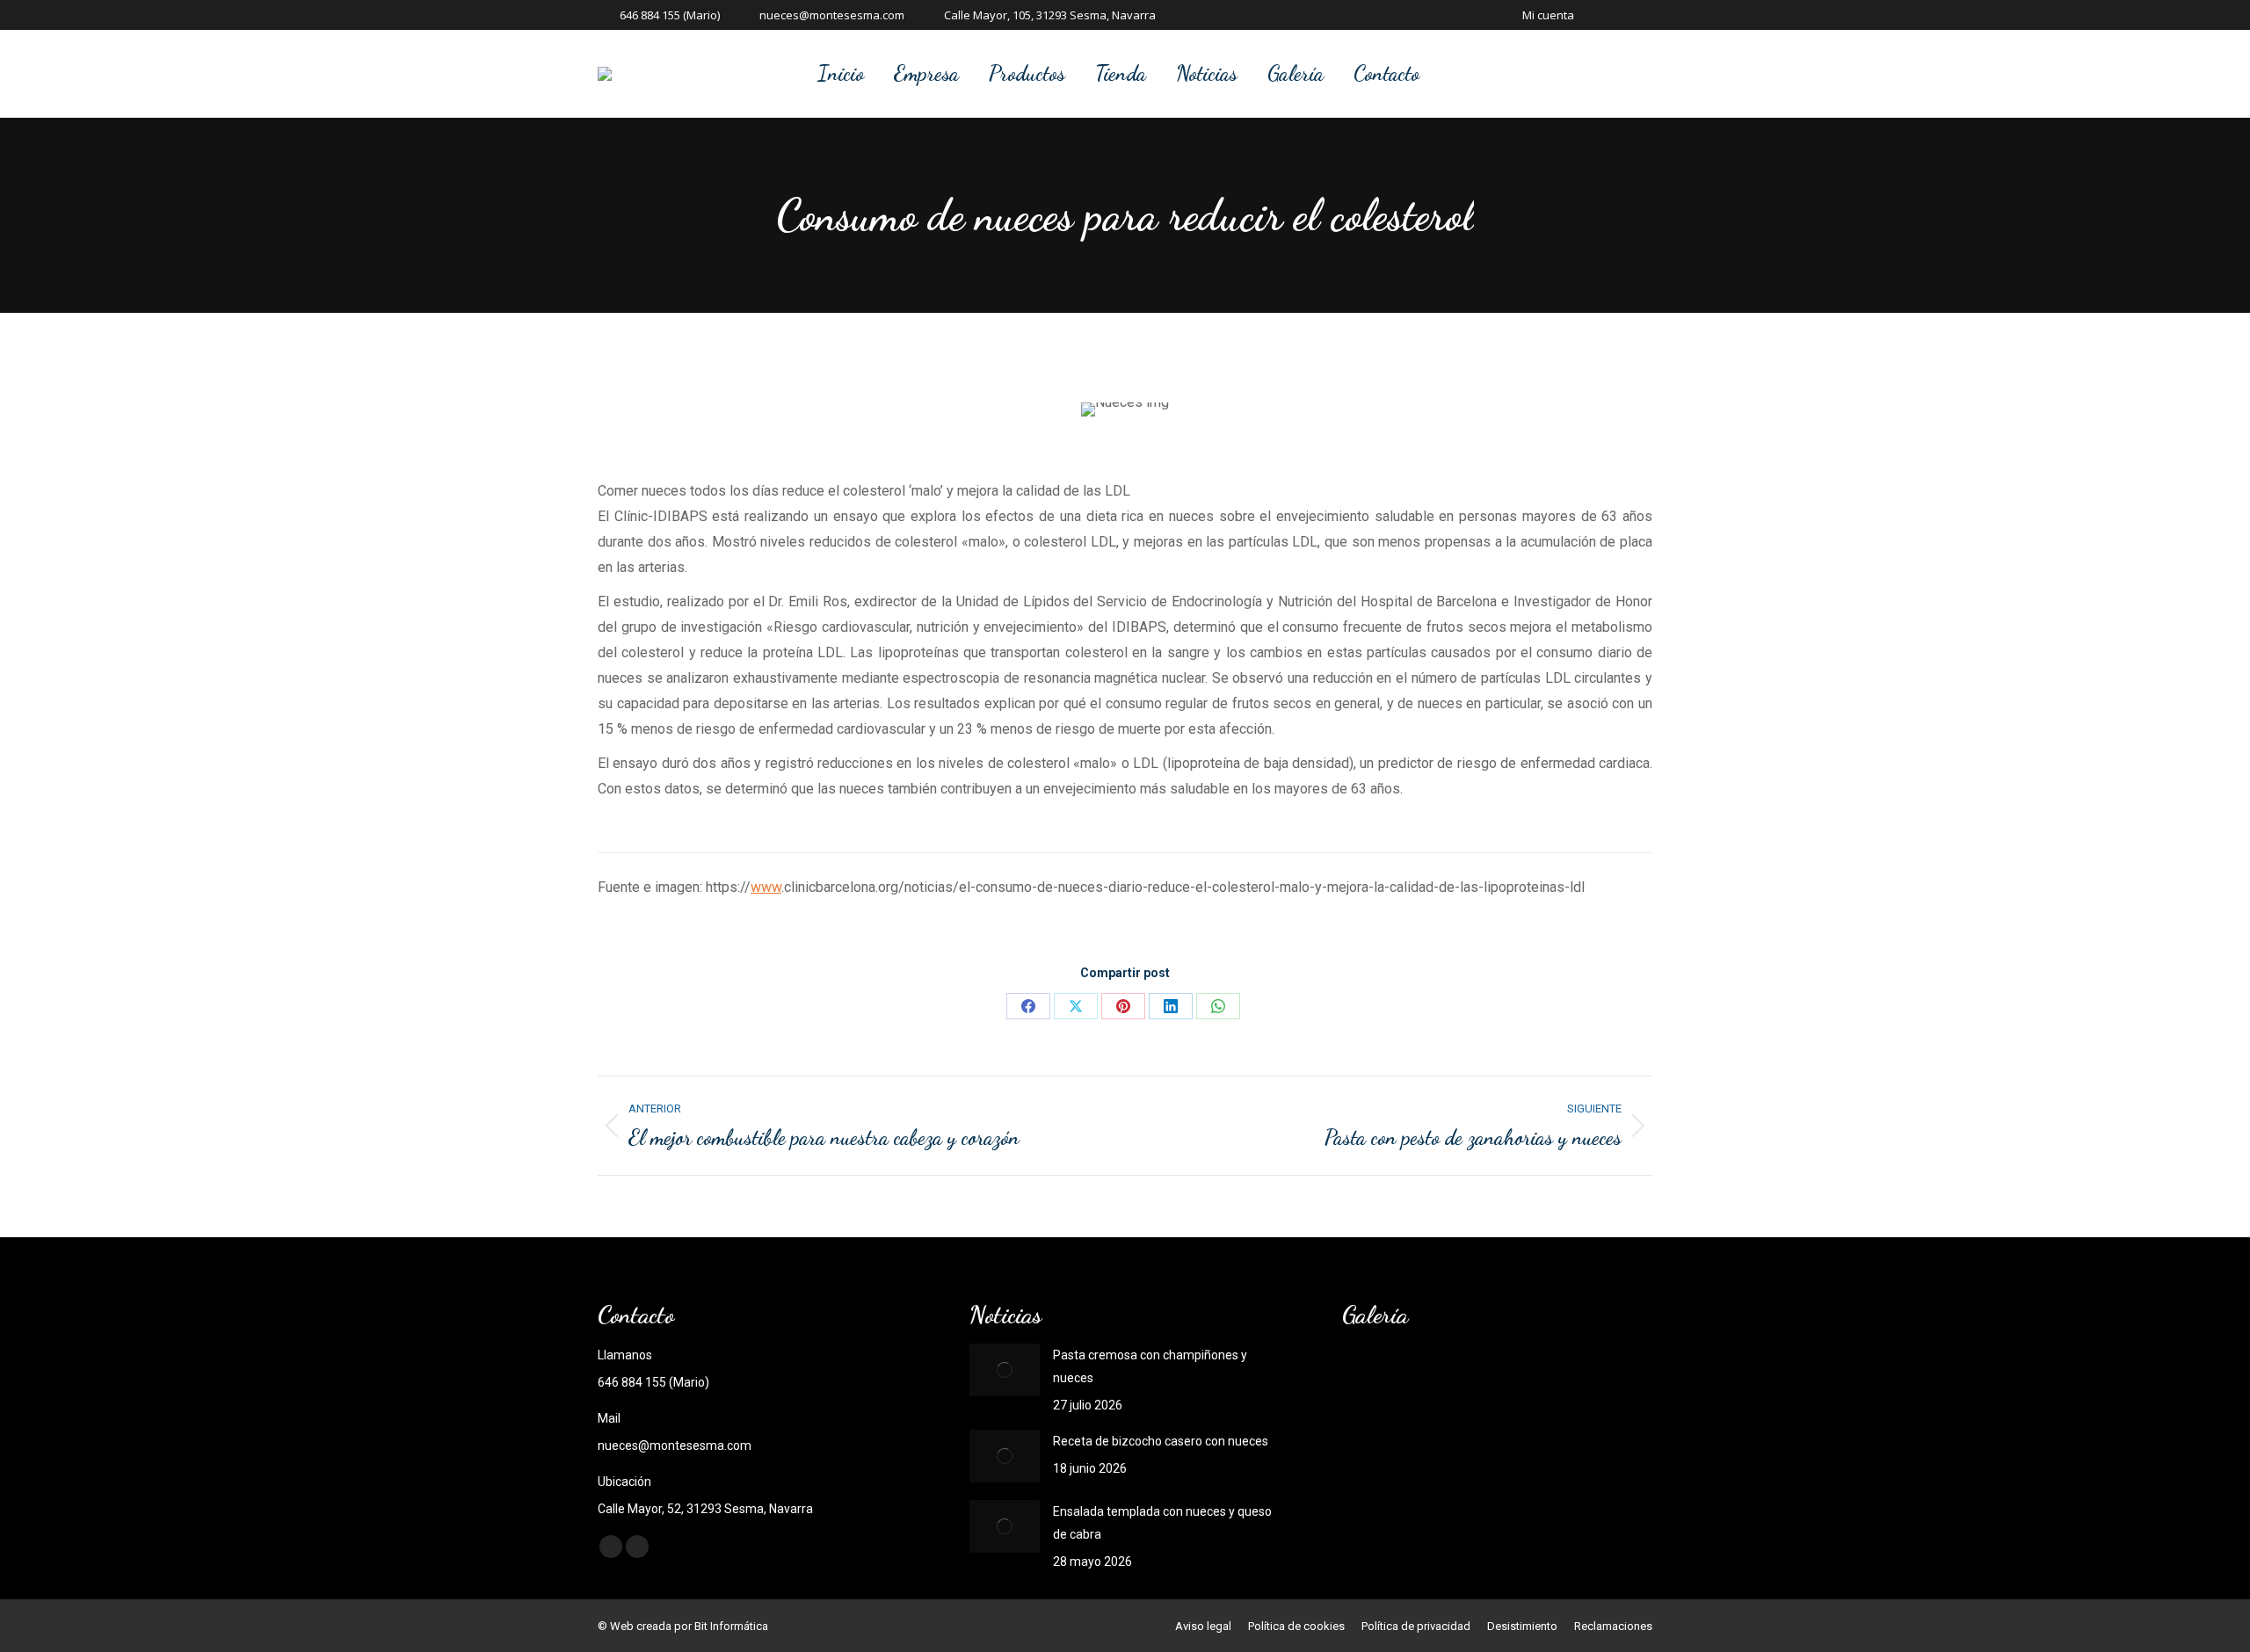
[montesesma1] (1444, 1449)
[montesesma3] (1579, 1382)
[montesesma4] (1511, 1382)
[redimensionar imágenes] (1005, 1370)
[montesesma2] (1376, 1449)
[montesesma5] (1444, 1382)
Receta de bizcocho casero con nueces (1161, 1441)
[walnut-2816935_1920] (1376, 1382)
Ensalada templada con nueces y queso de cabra (1162, 1523)
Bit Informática (731, 1626)
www (766, 887)
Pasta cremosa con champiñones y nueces (1150, 1366)
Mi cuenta (1548, 15)
